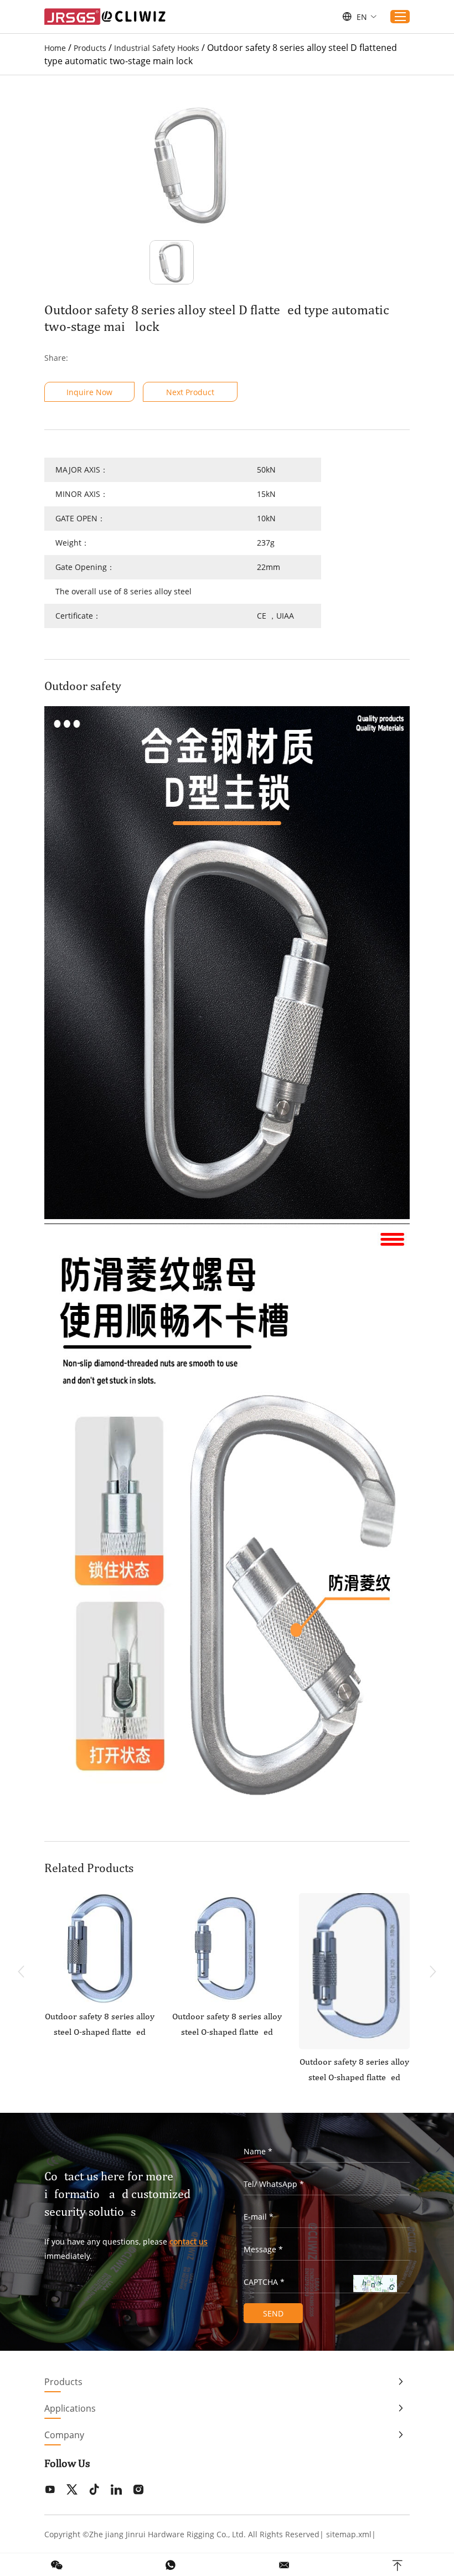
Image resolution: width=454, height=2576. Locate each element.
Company (64, 2435)
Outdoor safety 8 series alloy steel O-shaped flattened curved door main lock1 (227, 2025)
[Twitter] (72, 2490)
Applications (70, 2408)
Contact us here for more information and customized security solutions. (117, 2194)
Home (55, 48)
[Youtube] (50, 2490)
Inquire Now (89, 392)
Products (90, 48)
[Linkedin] (116, 2490)
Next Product (190, 392)
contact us (189, 2241)
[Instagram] (138, 2490)
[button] (433, 1972)
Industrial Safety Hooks (157, 48)
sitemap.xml (349, 2534)
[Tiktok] (94, 2490)
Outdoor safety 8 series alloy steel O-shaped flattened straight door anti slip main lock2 (100, 2025)
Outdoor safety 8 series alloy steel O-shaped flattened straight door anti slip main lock (354, 2071)
